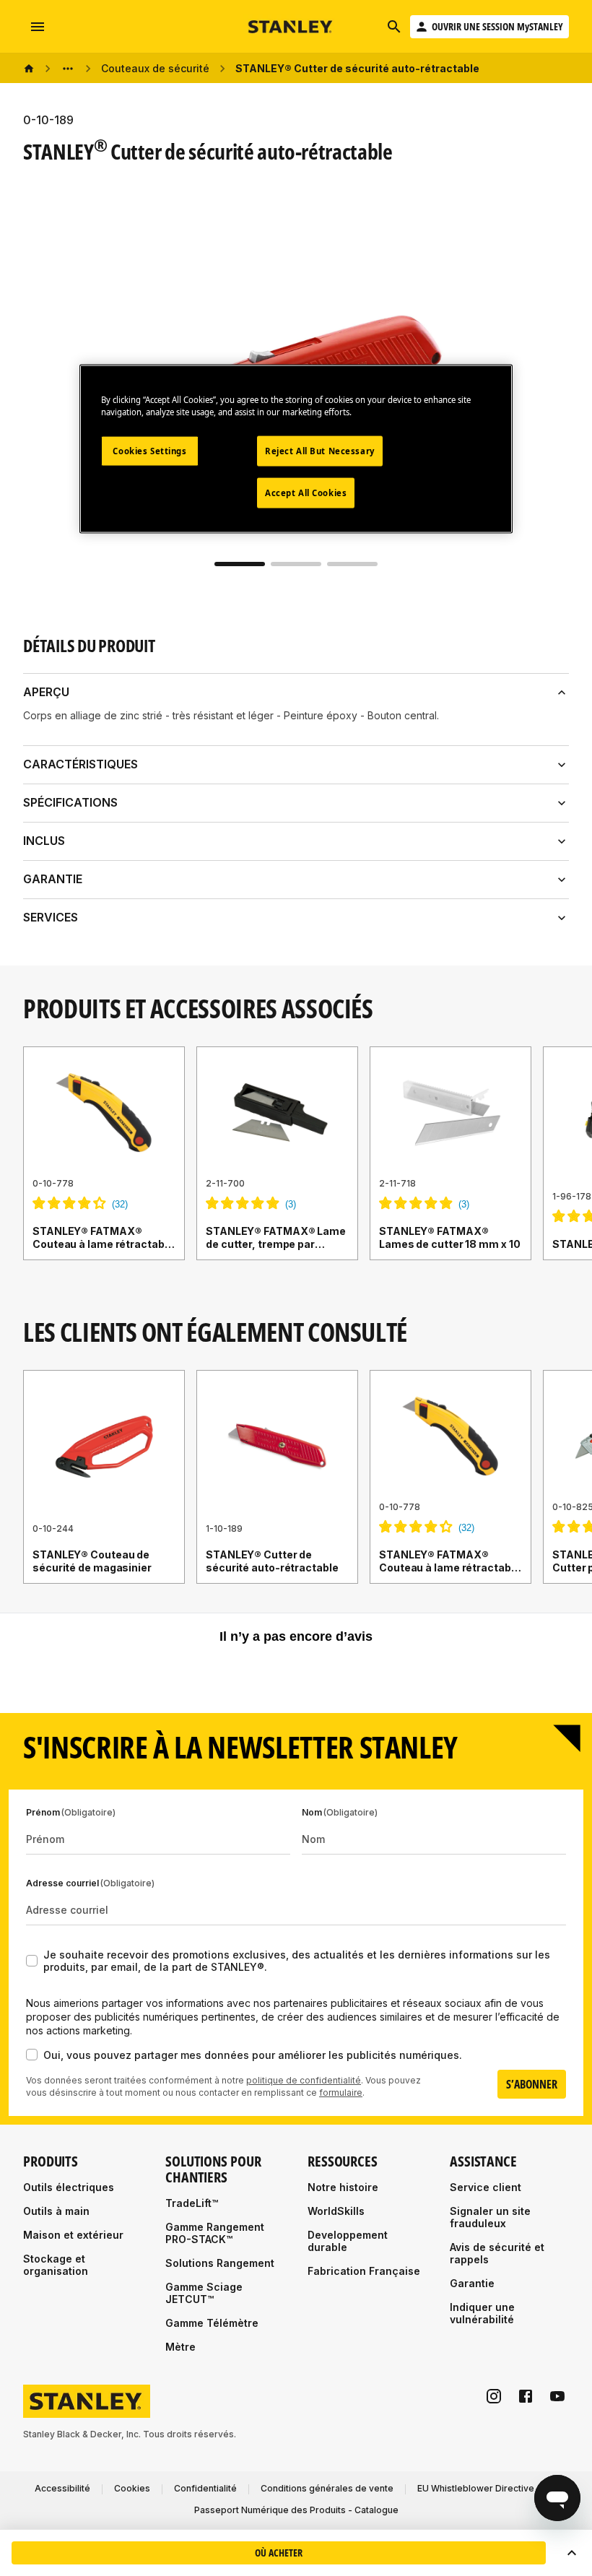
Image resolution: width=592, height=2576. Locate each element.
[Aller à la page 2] (296, 564)
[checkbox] (32, 1961)
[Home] (29, 69)
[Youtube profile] (557, 2396)
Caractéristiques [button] (80, 764)
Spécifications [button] (70, 802)
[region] (296, 1168)
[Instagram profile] (494, 2396)
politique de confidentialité (304, 2080)
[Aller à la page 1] (240, 564)
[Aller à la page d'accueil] (291, 27)
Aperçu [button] (46, 692)
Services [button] (51, 917)
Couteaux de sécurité (155, 68)
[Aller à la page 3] (352, 564)
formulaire (341, 2093)
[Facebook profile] (526, 2396)
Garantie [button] (53, 879)
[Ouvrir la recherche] (394, 27)
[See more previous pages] (68, 69)
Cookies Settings (149, 451)
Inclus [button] (44, 841)
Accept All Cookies (306, 493)
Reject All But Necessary (320, 451)
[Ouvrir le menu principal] (38, 27)
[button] (572, 2553)
